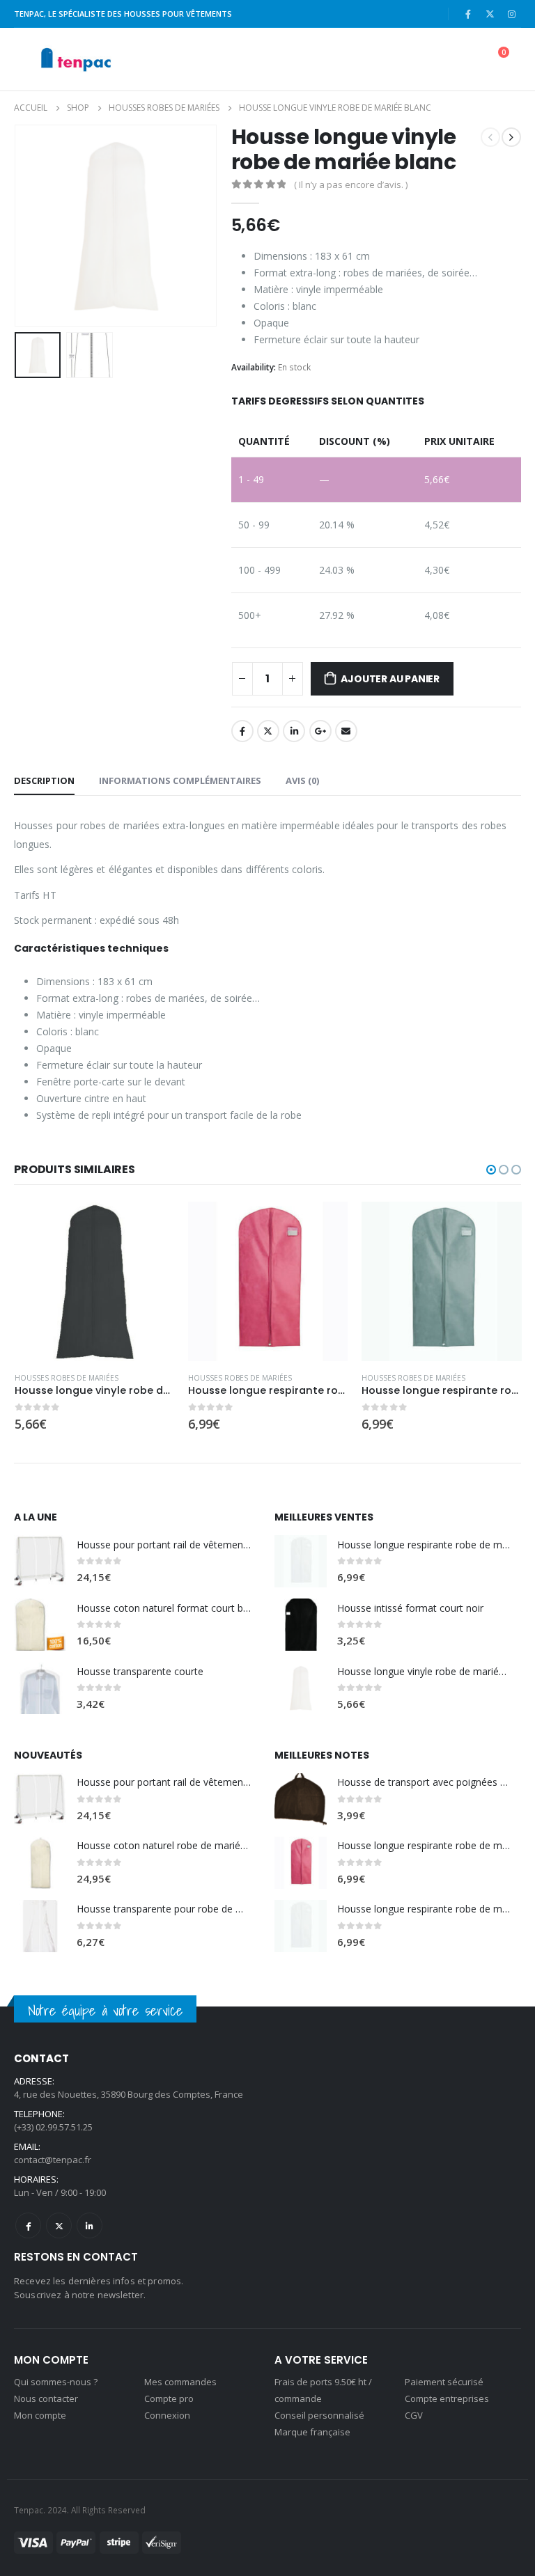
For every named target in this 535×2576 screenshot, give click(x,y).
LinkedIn (294, 731)
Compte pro (169, 2398)
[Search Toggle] (396, 59)
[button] (491, 1170)
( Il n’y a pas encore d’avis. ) (351, 184)
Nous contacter (46, 2398)
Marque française (312, 2432)
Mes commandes (180, 2382)
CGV (414, 2415)
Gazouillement (268, 731)
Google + (320, 731)
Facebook (242, 731)
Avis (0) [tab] (302, 780)
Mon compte (40, 2415)
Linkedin (90, 2225)
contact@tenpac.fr (53, 2160)
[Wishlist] (460, 60)
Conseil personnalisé (319, 2415)
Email (346, 731)
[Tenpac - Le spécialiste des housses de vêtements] (75, 59)
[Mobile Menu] (25, 59)
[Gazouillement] (490, 14)
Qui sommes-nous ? (56, 2382)
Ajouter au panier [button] (151, 1225)
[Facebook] (468, 14)
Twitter (59, 2225)
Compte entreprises (447, 2398)
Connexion (167, 2415)
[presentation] (31, 226)
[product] (94, 1281)
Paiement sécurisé (444, 2382)
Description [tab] (44, 780)
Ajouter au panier (390, 679)
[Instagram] (511, 14)
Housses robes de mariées (67, 1378)
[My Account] (427, 60)
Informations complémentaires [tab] (180, 780)
